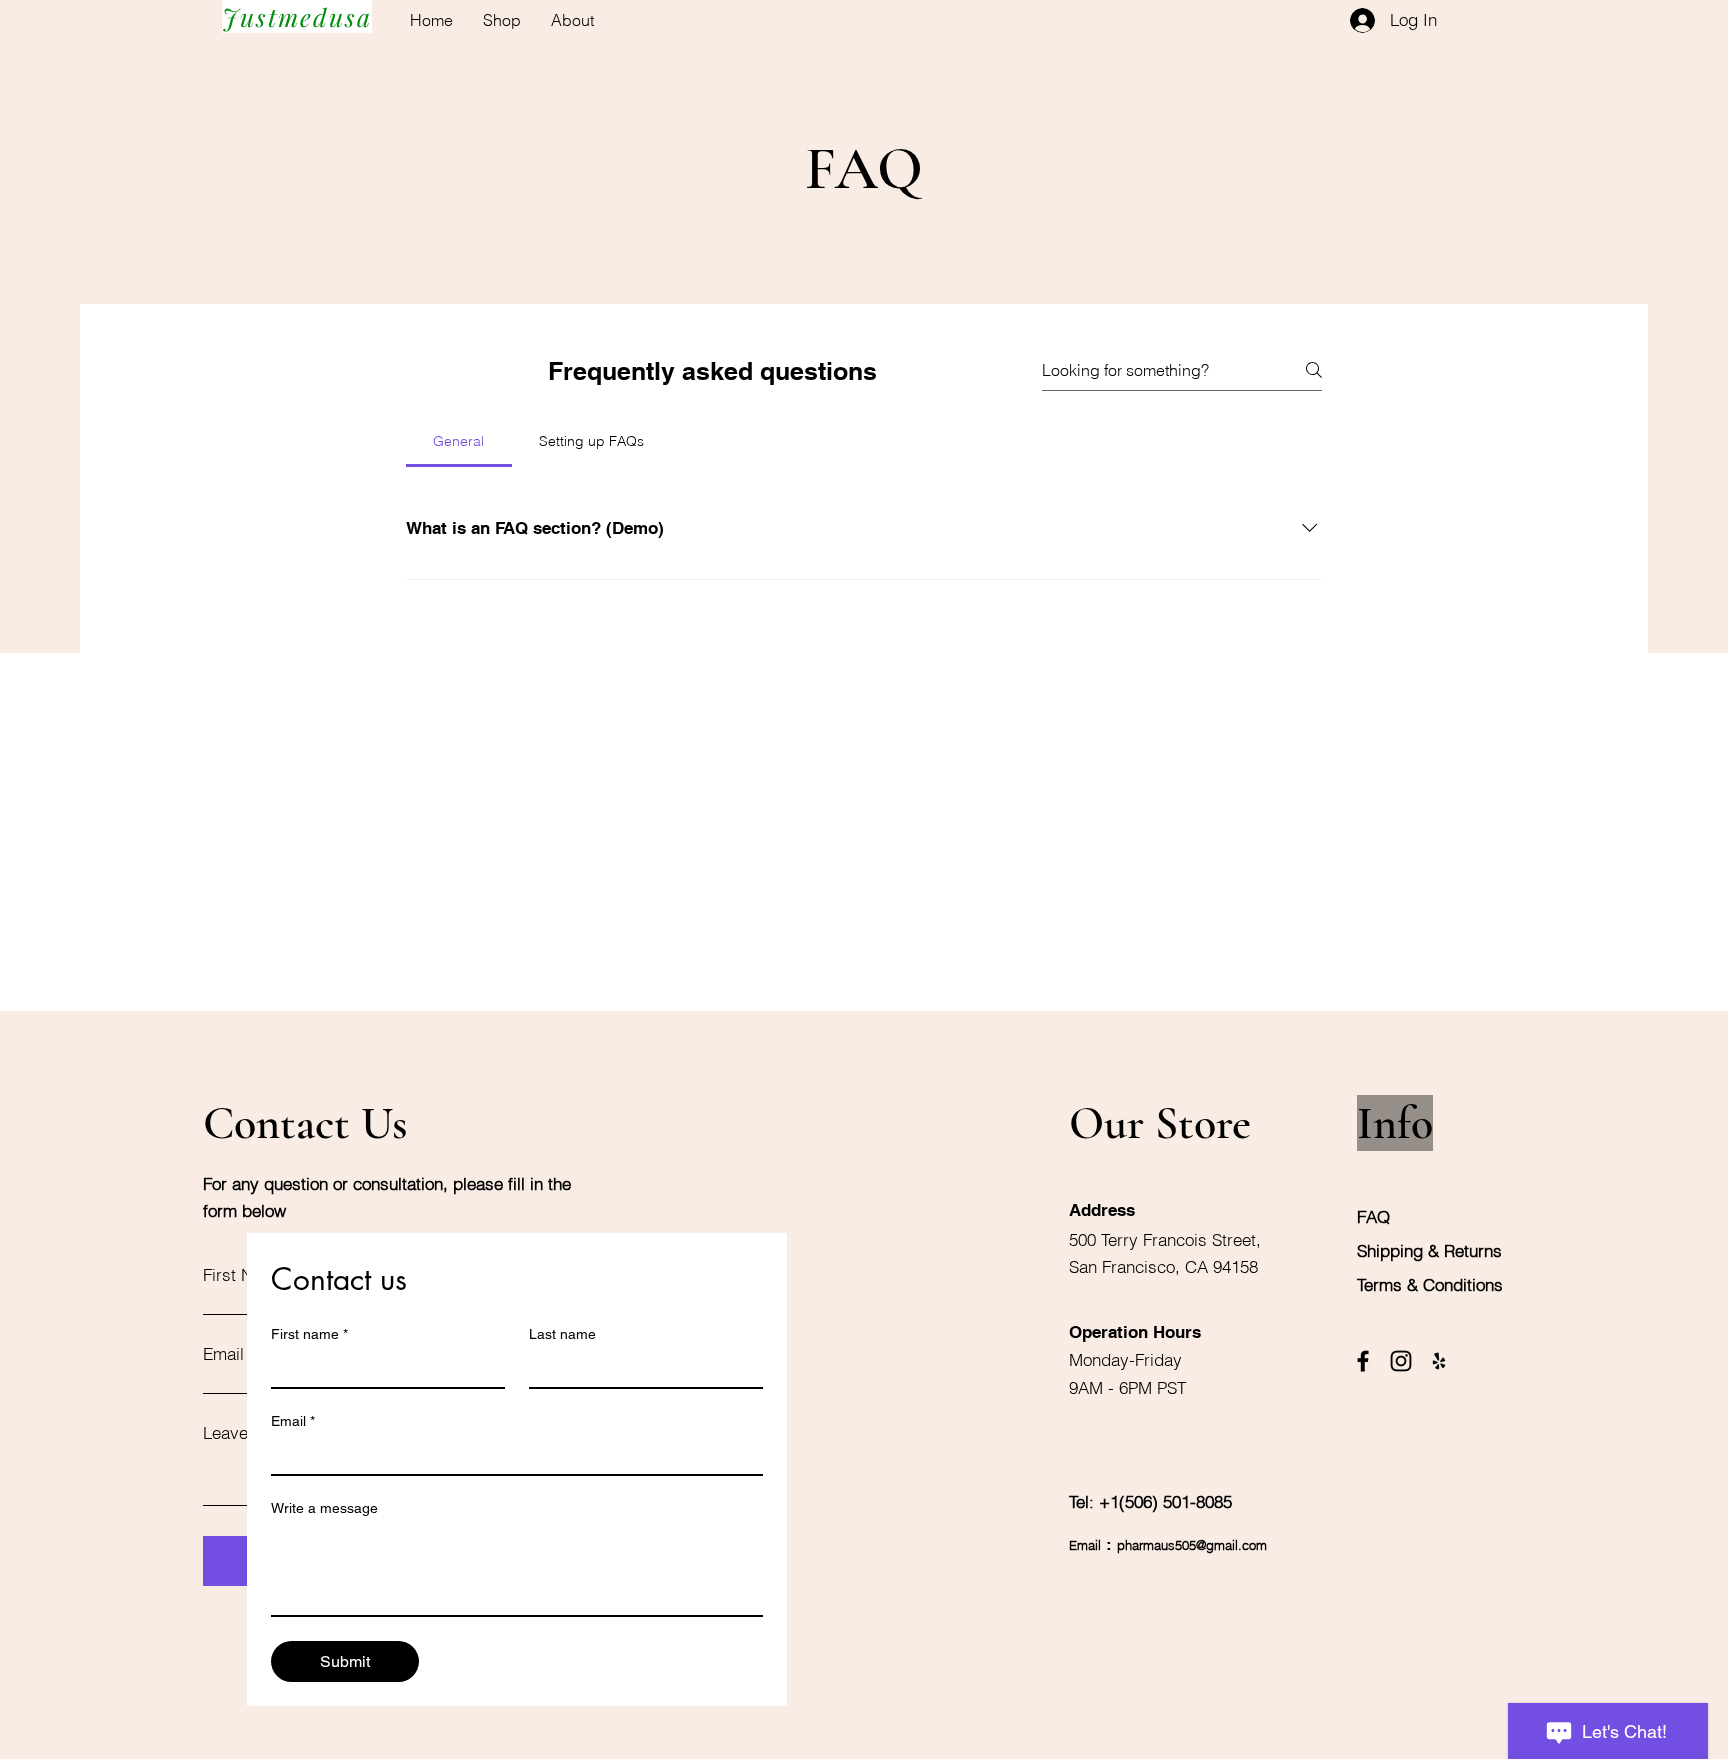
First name (309, 1334)
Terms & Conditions (1430, 1284)
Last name (562, 1334)
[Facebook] (1363, 1361)
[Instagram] (1401, 1361)
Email (293, 1421)
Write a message (324, 1508)
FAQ (1373, 1216)
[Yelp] (1439, 1361)
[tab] (459, 441)
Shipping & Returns (1432, 1250)
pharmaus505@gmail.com (1192, 1545)
